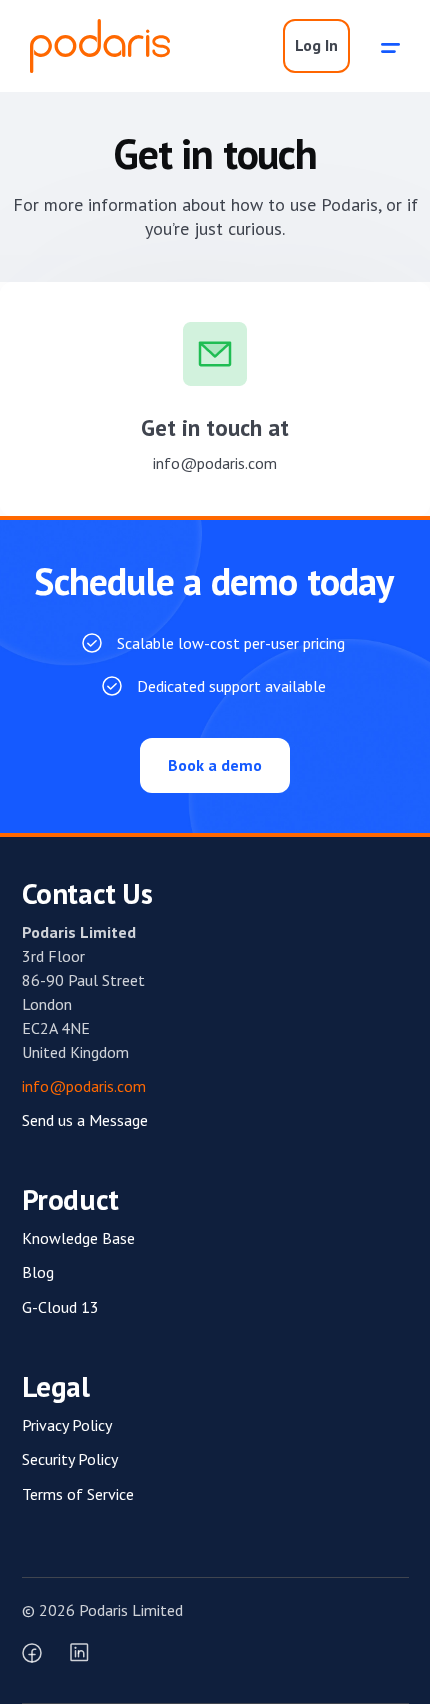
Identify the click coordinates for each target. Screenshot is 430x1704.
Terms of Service (78, 1494)
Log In (316, 45)
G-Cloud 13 (60, 1307)
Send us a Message (85, 1120)
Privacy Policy (67, 1425)
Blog (38, 1272)
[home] (95, 46)
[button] (390, 46)
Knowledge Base (78, 1238)
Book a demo (215, 765)
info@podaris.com (215, 463)
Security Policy (70, 1459)
